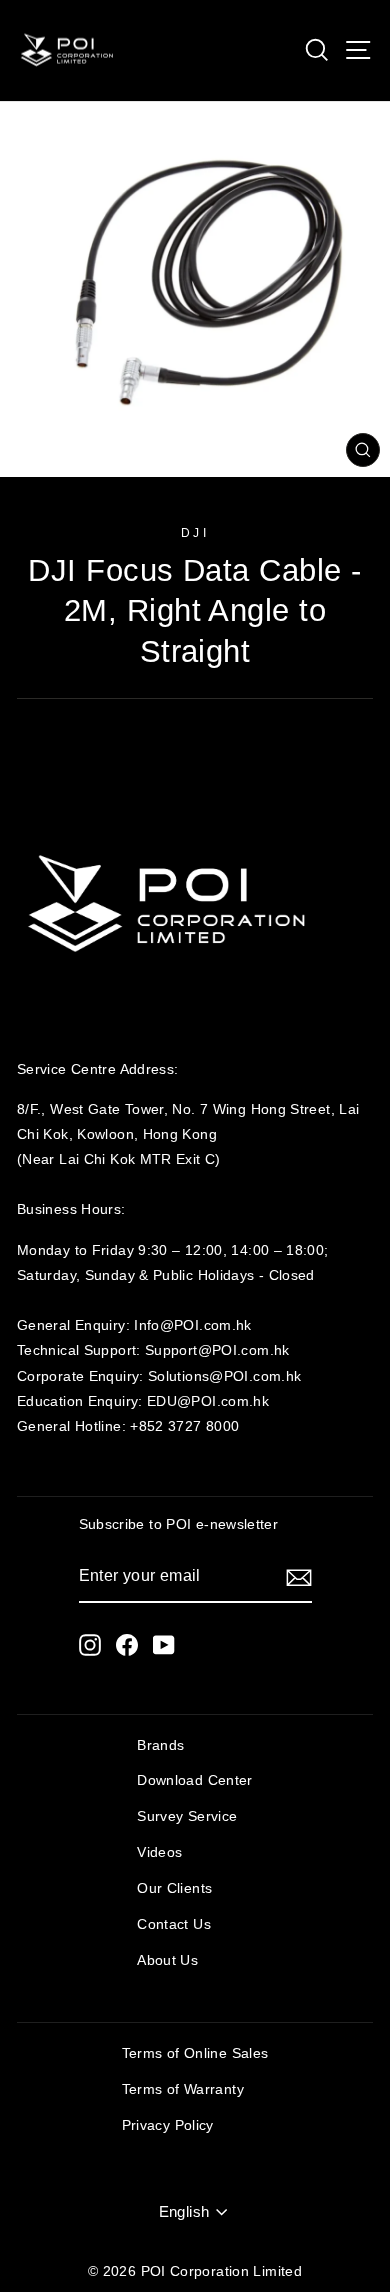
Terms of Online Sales (195, 2053)
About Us (167, 1960)
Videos (159, 1852)
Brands (160, 1745)
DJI (195, 532)
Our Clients (174, 1888)
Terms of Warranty (183, 2089)
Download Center (195, 1780)
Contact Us (174, 1924)
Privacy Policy (168, 2125)
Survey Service (187, 1816)
